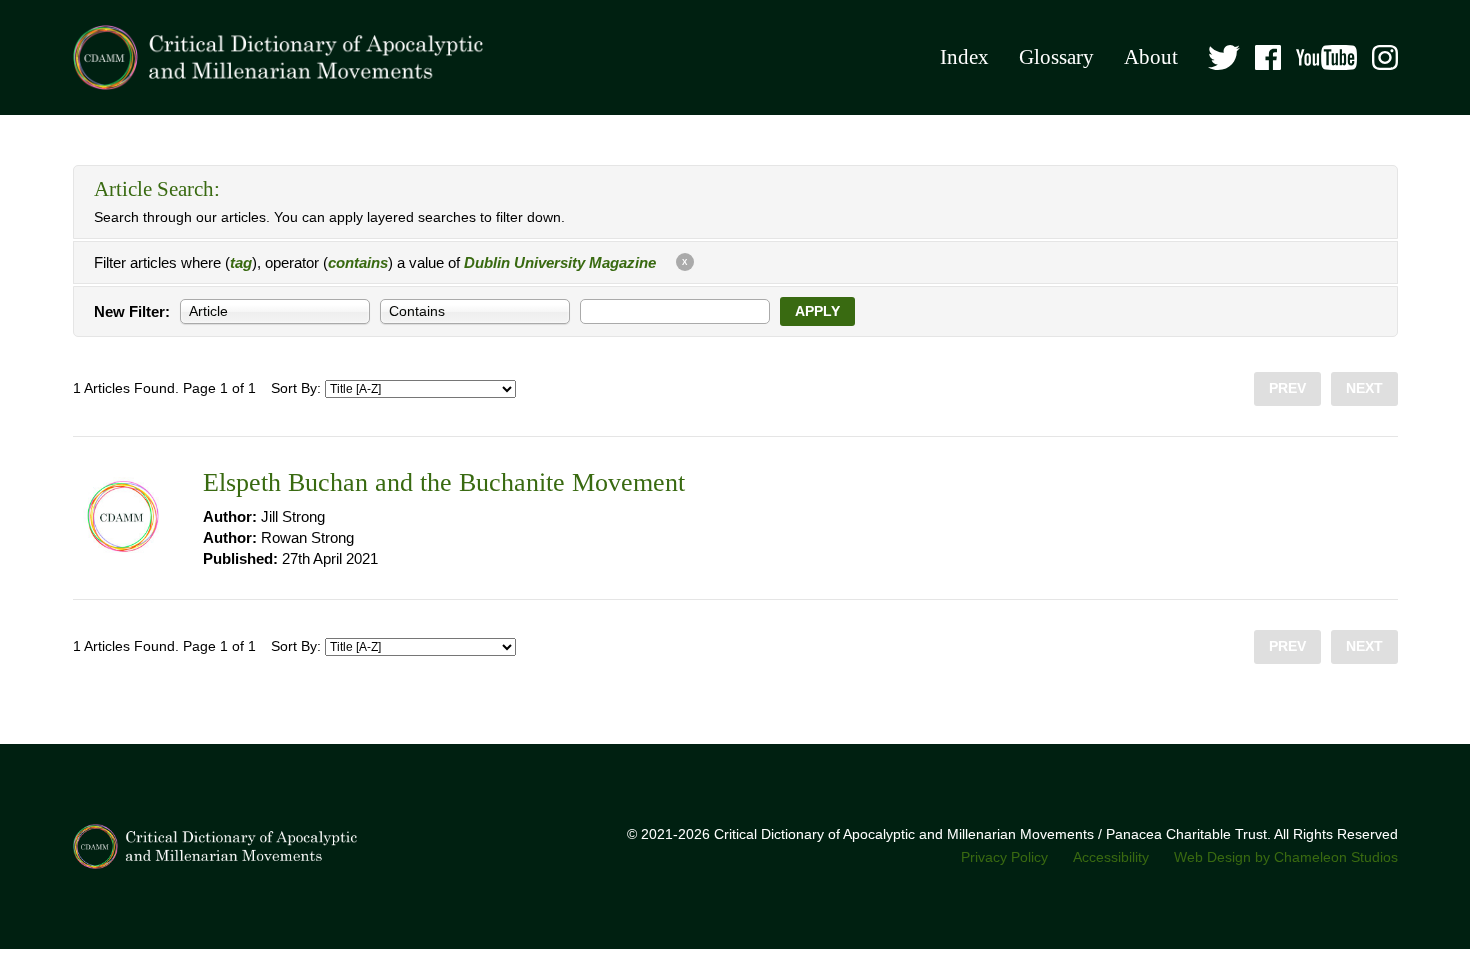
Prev (1287, 388)
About (1151, 57)
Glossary (1056, 57)
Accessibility (1111, 857)
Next (1364, 388)
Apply (817, 311)
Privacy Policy (1004, 857)
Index (964, 57)
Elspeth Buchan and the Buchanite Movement (444, 482)
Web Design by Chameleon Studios (1286, 857)
